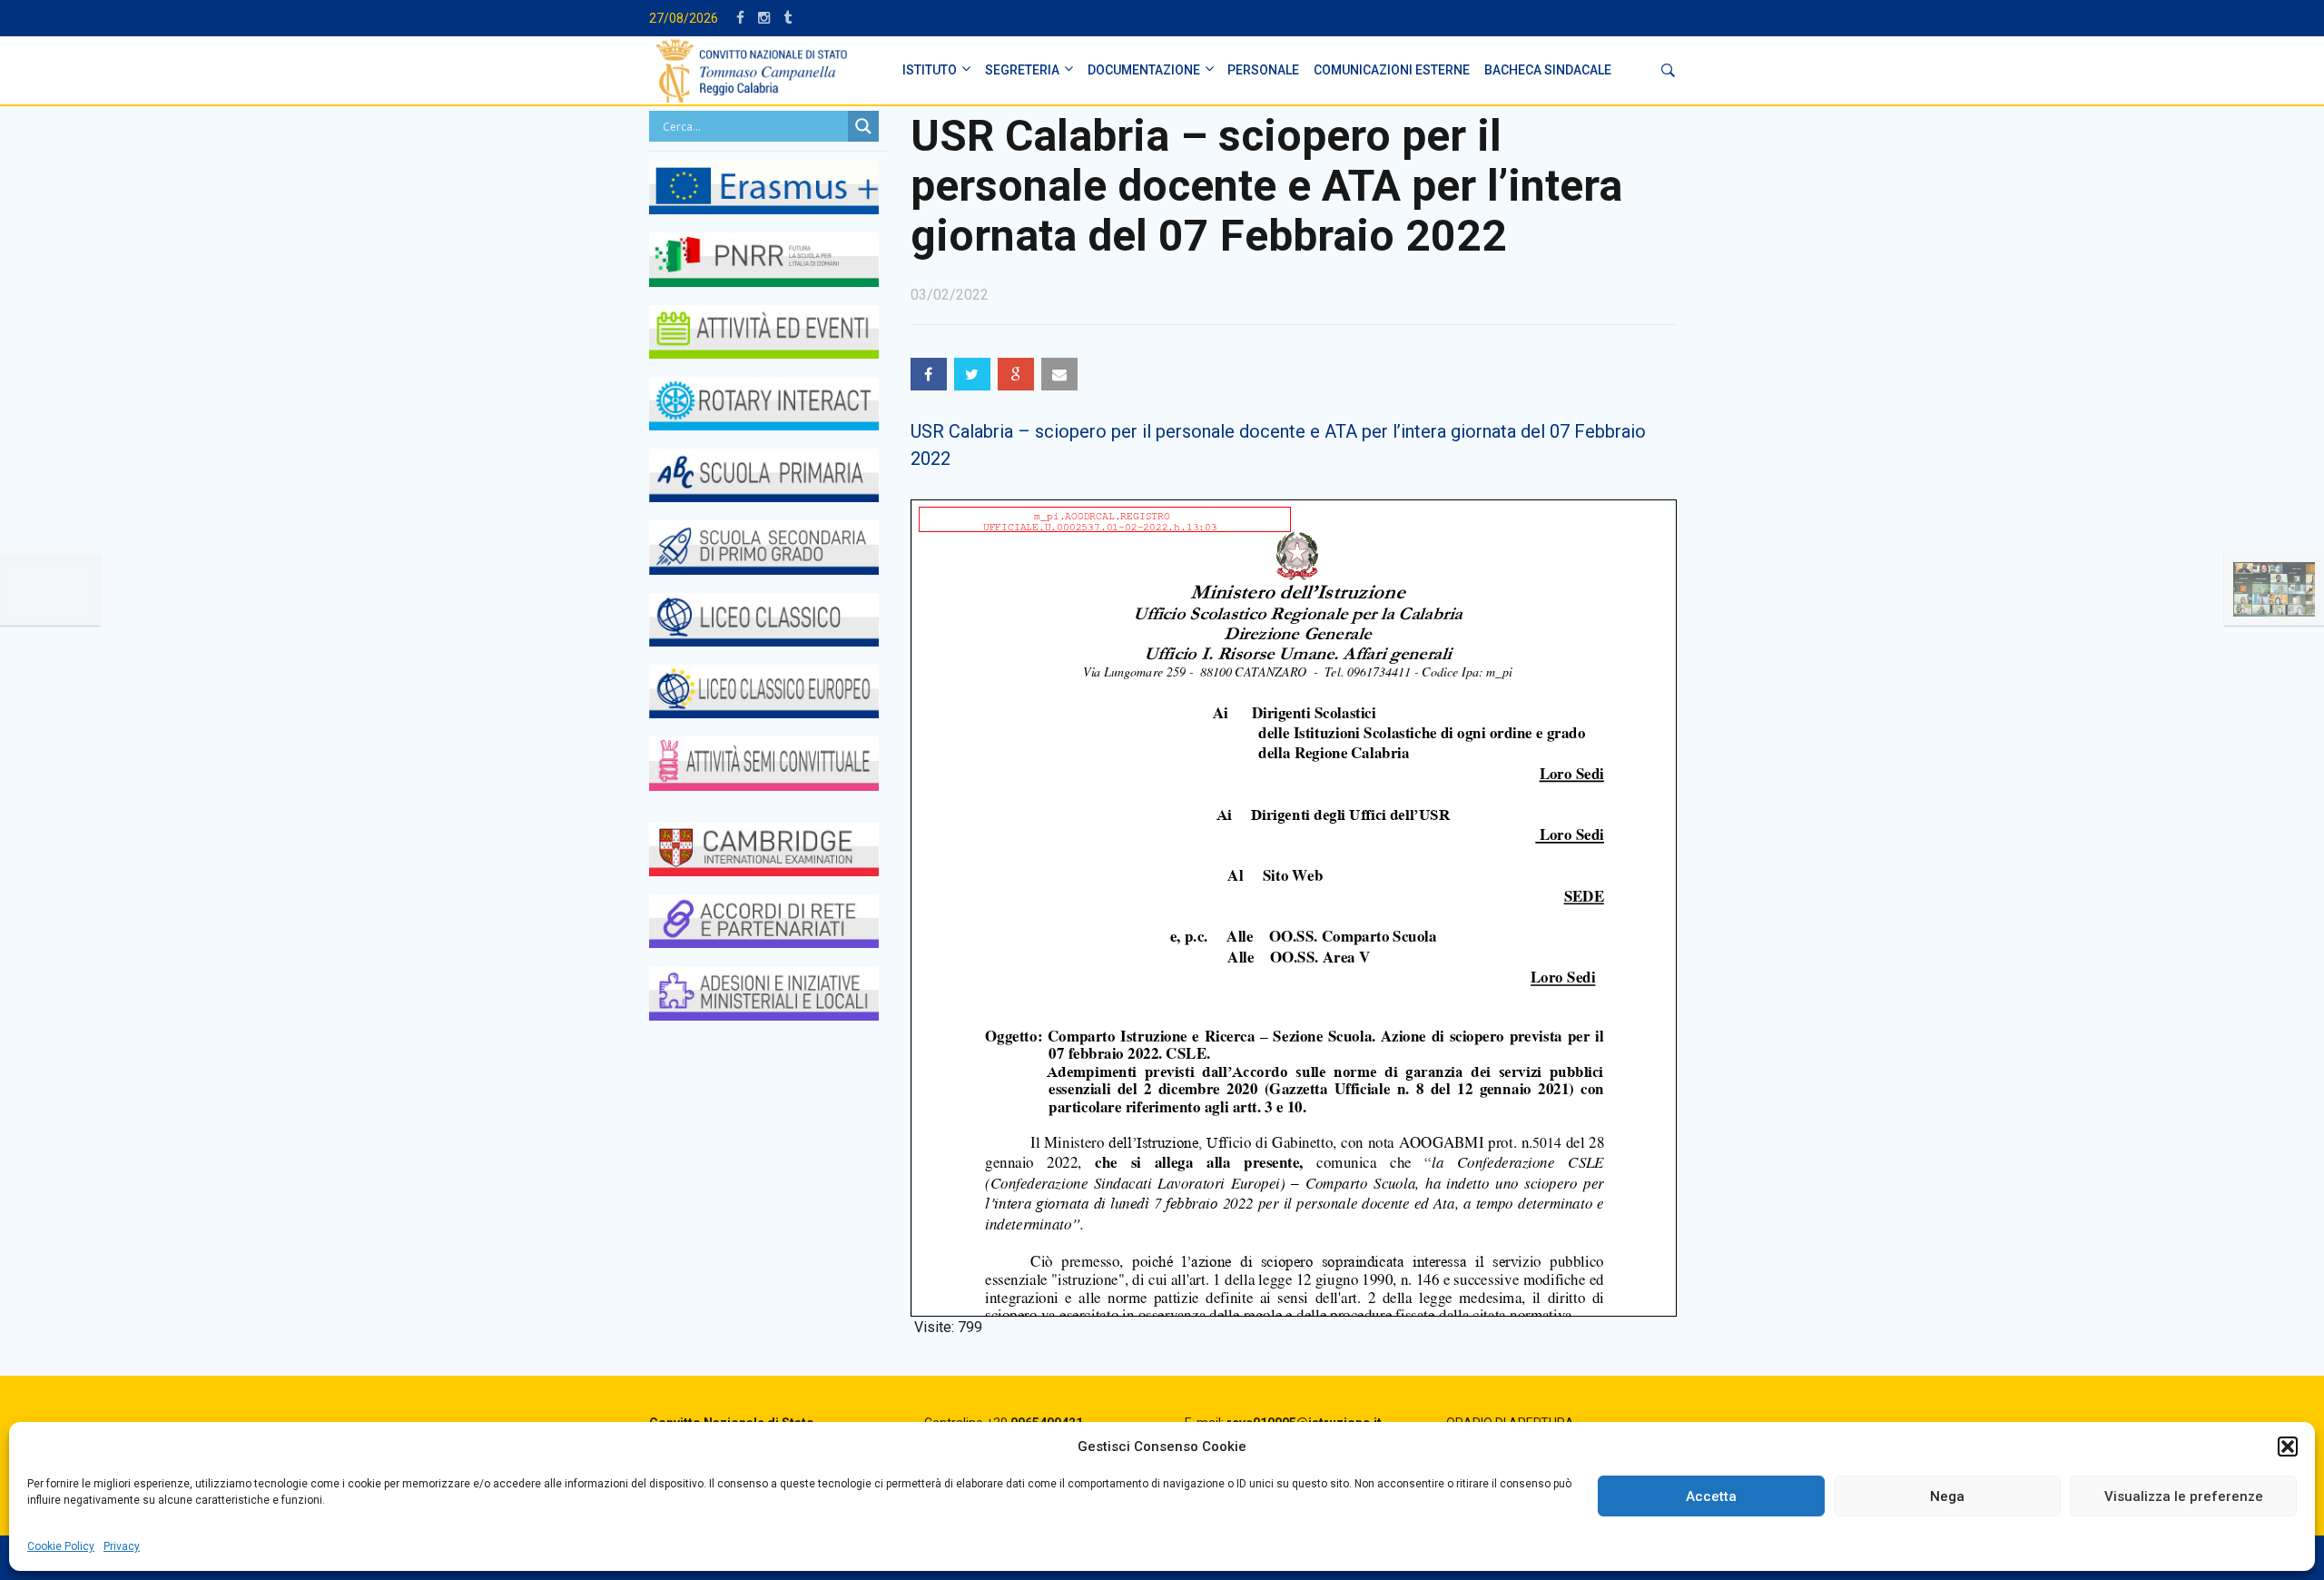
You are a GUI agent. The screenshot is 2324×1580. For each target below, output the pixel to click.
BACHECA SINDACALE (1548, 70)
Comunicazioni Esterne (1392, 70)
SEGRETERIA (1022, 70)
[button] (2288, 1447)
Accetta (1711, 1496)
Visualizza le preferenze (2184, 1496)
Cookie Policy (61, 1546)
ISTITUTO (930, 70)
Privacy (122, 1546)
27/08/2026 (684, 18)
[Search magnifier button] (863, 126)
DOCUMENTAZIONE (1144, 70)
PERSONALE (1263, 70)
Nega (1947, 1496)
